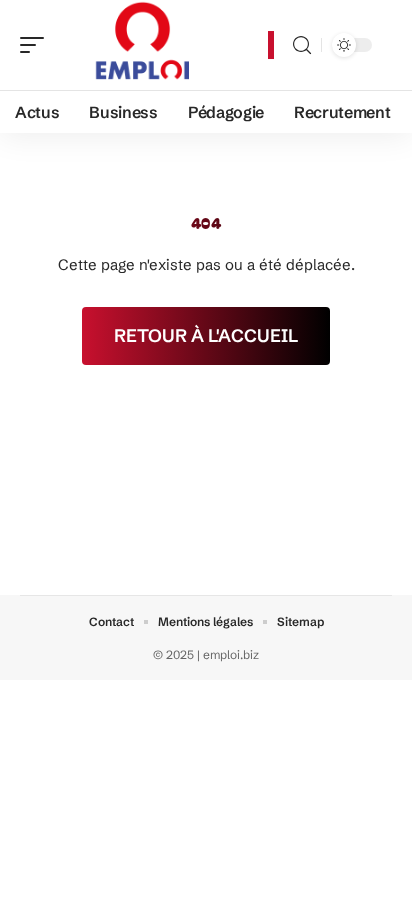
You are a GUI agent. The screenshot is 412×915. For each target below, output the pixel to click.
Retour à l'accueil (206, 335)
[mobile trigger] (37, 45)
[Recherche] (302, 45)
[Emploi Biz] (144, 45)
